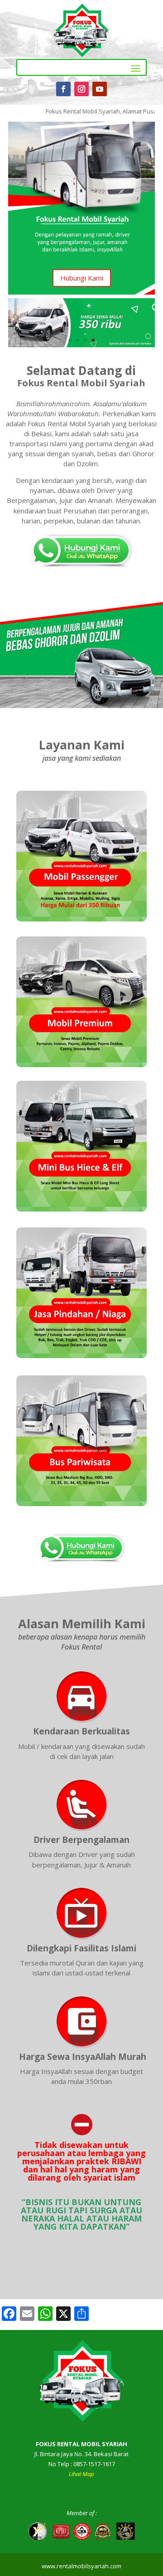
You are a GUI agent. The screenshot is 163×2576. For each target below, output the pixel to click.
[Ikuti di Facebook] (63, 89)
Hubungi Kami (82, 278)
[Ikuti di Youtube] (100, 89)
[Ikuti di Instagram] (81, 89)
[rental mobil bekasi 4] (81, 345)
